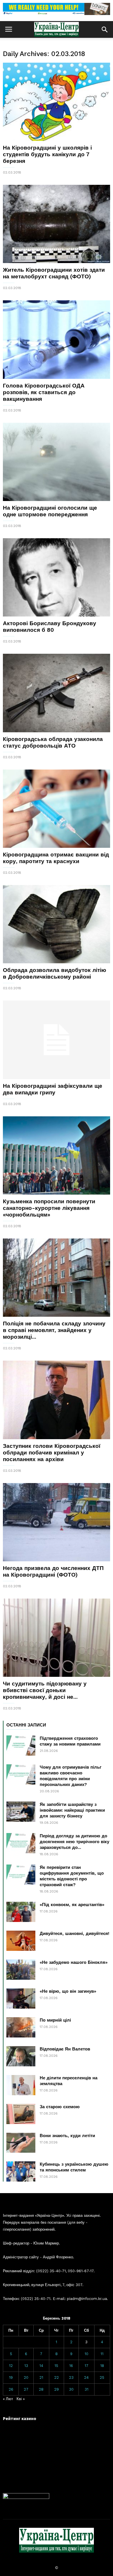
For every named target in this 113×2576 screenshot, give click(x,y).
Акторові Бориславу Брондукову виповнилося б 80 (50, 627)
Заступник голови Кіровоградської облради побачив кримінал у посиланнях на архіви (52, 1453)
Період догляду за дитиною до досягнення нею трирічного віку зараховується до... (74, 1842)
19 (11, 2377)
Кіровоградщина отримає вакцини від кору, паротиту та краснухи (56, 858)
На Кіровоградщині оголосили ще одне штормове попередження (50, 511)
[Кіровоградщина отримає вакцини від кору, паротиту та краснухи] (57, 809)
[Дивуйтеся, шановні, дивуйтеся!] (21, 1941)
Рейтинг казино (20, 2418)
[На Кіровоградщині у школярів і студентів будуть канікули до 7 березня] (57, 102)
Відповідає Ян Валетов (65, 2049)
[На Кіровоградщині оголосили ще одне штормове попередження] (57, 462)
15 (56, 2366)
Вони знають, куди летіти (67, 2136)
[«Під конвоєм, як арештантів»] (21, 1912)
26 (11, 2389)
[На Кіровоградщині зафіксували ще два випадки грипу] (57, 1040)
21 (41, 2377)
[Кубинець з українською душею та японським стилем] (21, 2171)
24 (86, 2377)
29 (57, 2389)
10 (86, 2354)
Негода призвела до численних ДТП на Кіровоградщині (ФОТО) (53, 1571)
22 (57, 2377)
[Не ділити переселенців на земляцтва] (21, 2085)
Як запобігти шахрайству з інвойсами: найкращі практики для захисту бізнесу (72, 1810)
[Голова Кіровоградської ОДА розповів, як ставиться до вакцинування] (57, 339)
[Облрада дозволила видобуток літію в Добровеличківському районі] (57, 924)
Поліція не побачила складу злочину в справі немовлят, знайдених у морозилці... (54, 1330)
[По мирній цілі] (21, 2027)
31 (86, 2389)
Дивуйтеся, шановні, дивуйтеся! (74, 1934)
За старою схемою (60, 2107)
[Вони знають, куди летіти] (21, 2143)
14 (41, 2366)
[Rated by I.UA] (26, 2498)
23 (71, 2377)
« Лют (8, 2399)
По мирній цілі (55, 2020)
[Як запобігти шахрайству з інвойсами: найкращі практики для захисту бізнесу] (21, 1812)
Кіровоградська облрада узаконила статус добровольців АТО (53, 742)
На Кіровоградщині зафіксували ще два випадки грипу (53, 1089)
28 (41, 2389)
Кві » (21, 2399)
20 (26, 2377)
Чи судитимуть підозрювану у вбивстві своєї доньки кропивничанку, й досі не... (45, 1690)
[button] (105, 29)
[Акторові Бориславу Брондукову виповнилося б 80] (57, 577)
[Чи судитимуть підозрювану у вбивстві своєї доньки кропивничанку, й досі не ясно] (57, 1638)
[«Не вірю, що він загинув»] (21, 1998)
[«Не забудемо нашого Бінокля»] (21, 1970)
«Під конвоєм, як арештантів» (72, 1905)
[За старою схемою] (21, 2114)
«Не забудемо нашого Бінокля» (74, 1962)
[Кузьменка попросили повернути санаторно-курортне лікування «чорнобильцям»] (57, 1155)
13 (26, 2366)
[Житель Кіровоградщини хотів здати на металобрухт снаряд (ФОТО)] (57, 224)
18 (102, 2366)
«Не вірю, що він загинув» (68, 1991)
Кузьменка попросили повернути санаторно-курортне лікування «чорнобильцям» (49, 1208)
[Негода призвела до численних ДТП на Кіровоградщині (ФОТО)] (57, 1522)
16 (71, 2366)
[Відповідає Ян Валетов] (21, 2056)
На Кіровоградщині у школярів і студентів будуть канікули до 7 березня (47, 154)
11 (102, 2354)
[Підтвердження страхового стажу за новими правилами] (21, 1746)
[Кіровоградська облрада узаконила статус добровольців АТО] (57, 693)
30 (71, 2389)
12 (11, 2366)
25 (102, 2377)
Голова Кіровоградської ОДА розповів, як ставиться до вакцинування (44, 392)
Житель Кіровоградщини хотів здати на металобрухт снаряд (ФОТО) (54, 273)
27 (26, 2389)
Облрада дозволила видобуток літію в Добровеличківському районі (54, 973)
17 (86, 2366)
